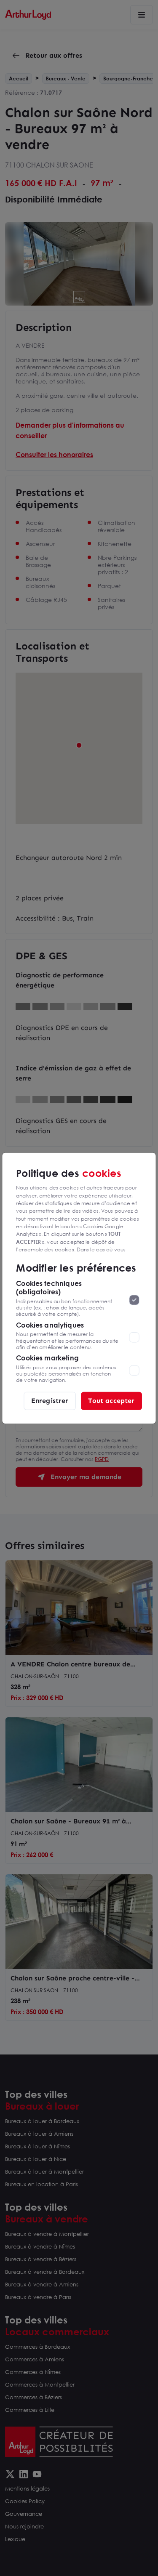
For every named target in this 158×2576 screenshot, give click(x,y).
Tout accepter (111, 1401)
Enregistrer (50, 1401)
